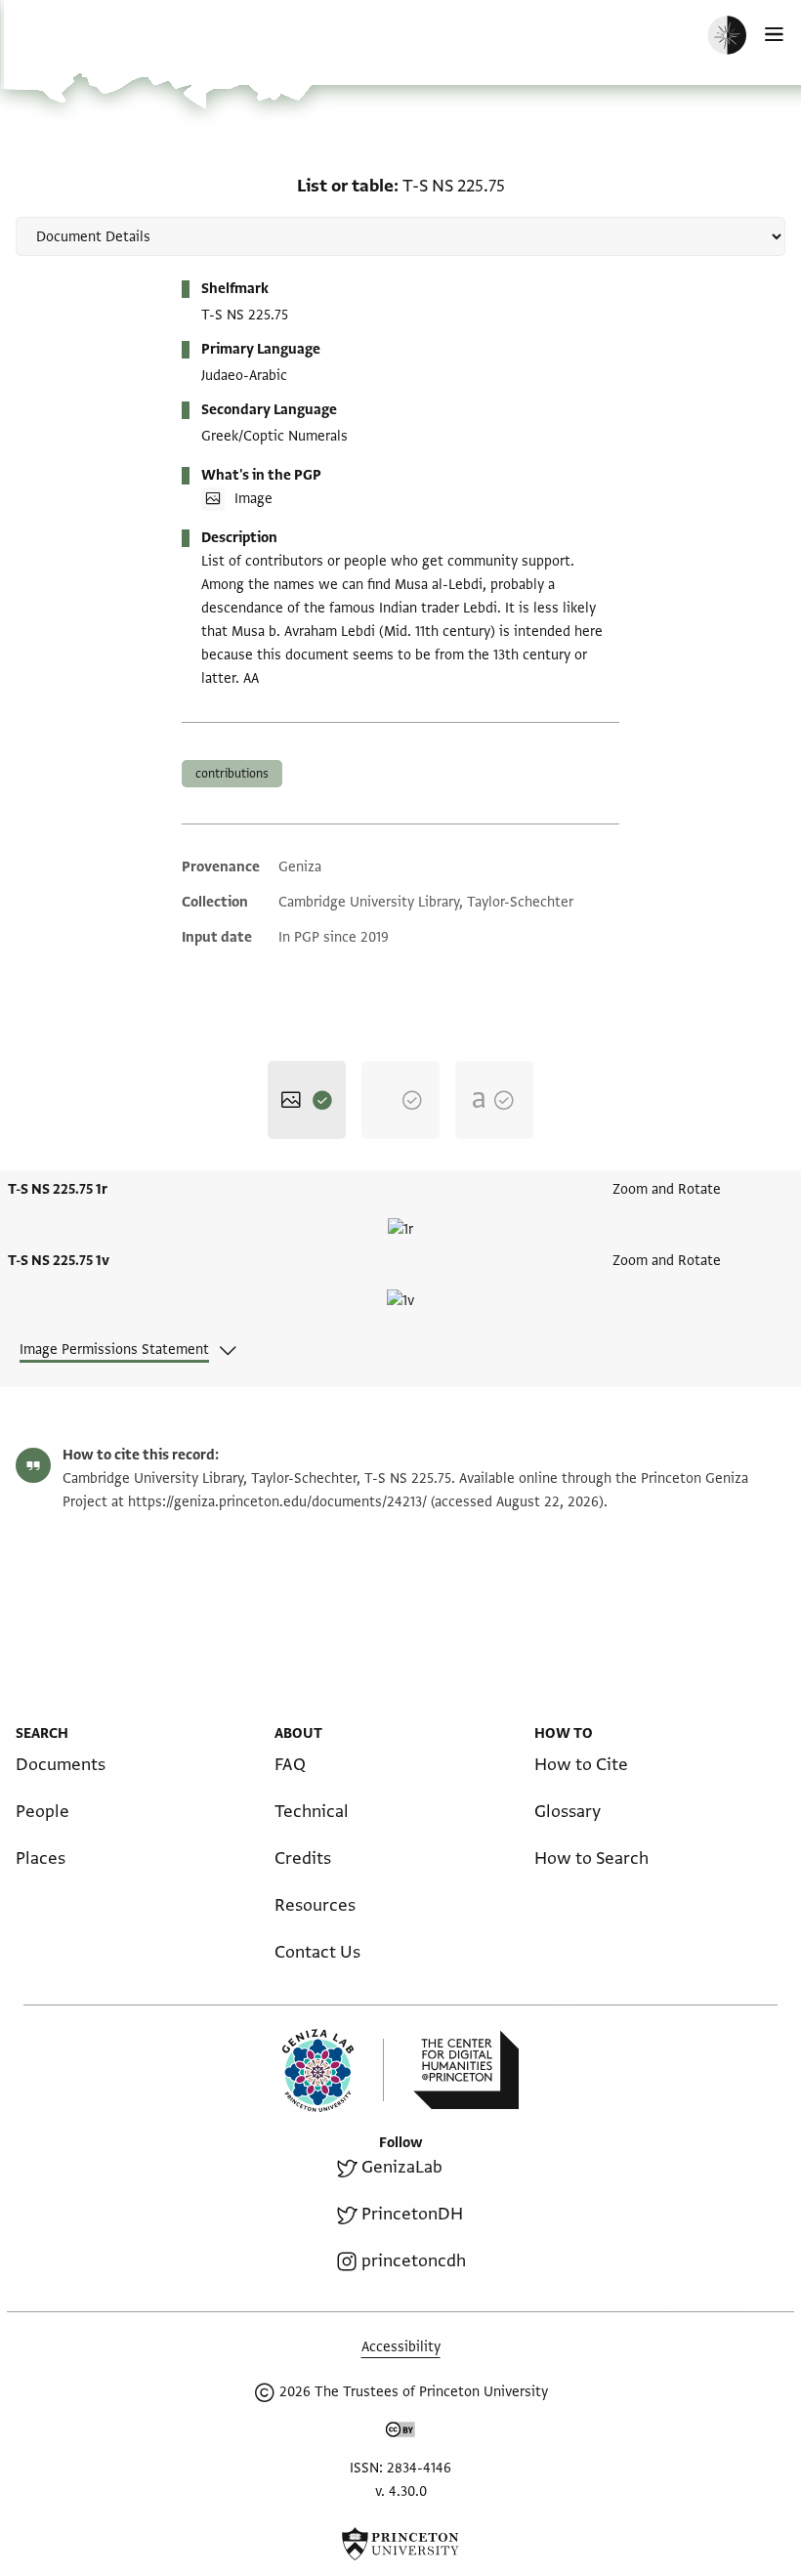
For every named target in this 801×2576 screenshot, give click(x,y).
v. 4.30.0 (401, 2492)
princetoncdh (414, 2261)
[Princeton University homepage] (400, 2544)
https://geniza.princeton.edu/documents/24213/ (277, 1502)
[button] (78, 54)
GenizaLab (402, 2167)
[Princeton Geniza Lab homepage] (333, 2070)
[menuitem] (61, 1765)
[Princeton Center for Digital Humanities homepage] (466, 2070)
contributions (232, 774)
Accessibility (401, 2347)
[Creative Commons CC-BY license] (400, 2433)
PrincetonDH (412, 2214)
